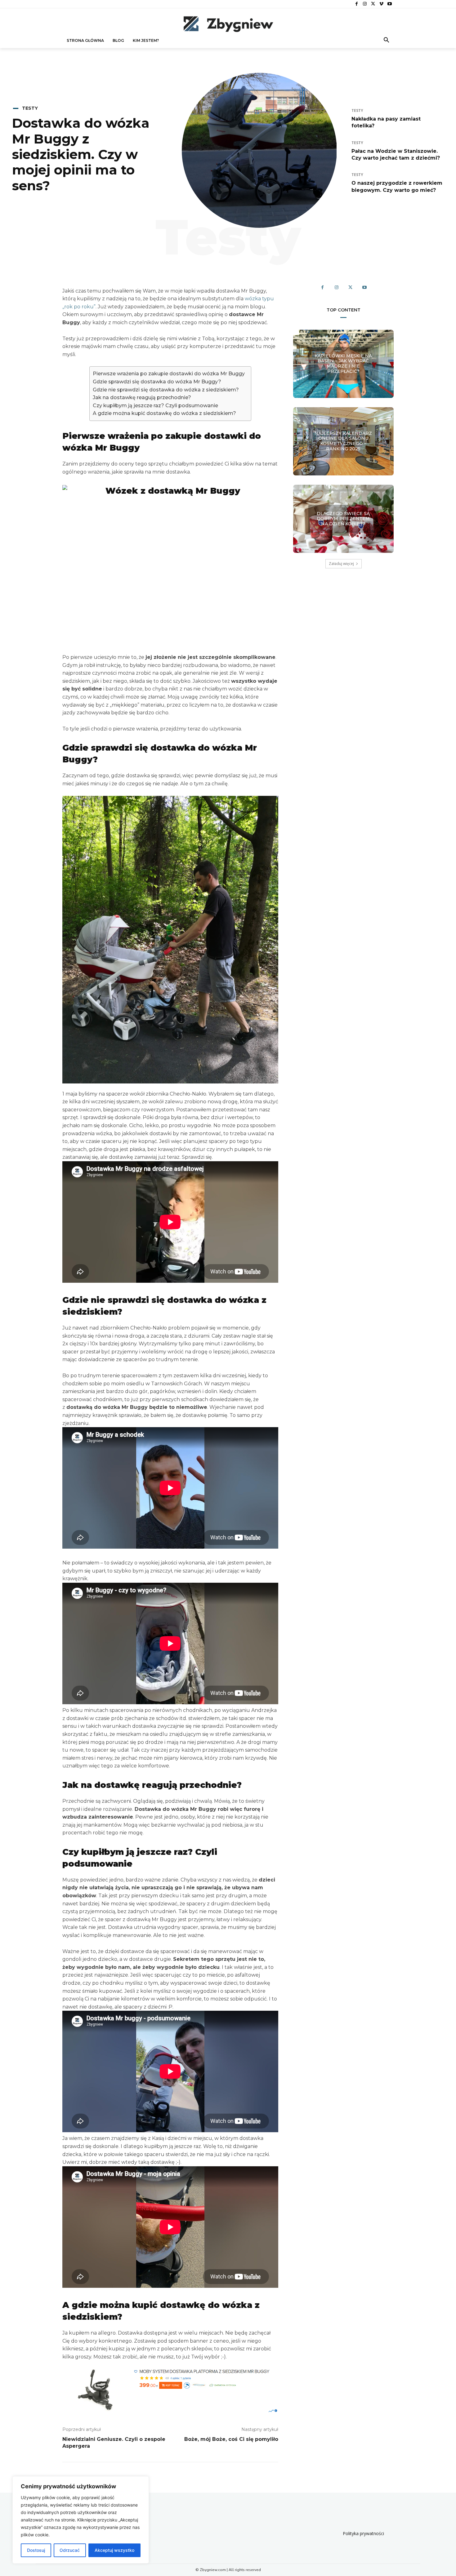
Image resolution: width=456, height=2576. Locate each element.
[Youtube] (389, 4)
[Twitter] (373, 4)
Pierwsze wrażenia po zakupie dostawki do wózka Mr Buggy (169, 374)
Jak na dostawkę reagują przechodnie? (142, 397)
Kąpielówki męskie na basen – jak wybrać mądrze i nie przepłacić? (343, 364)
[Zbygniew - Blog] (228, 24)
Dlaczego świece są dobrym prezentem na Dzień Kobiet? (343, 518)
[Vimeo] (381, 4)
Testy (30, 108)
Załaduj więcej (341, 564)
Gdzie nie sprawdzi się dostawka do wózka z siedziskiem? (166, 390)
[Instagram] (365, 4)
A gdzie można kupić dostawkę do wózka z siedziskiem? (164, 413)
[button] (387, 41)
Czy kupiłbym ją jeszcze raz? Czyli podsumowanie (155, 406)
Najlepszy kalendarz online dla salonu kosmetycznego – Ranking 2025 (343, 441)
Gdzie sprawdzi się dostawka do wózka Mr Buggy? (157, 382)
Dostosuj (36, 2550)
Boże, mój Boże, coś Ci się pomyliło (231, 2439)
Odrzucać (70, 2550)
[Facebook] (357, 4)
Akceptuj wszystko (114, 2550)
